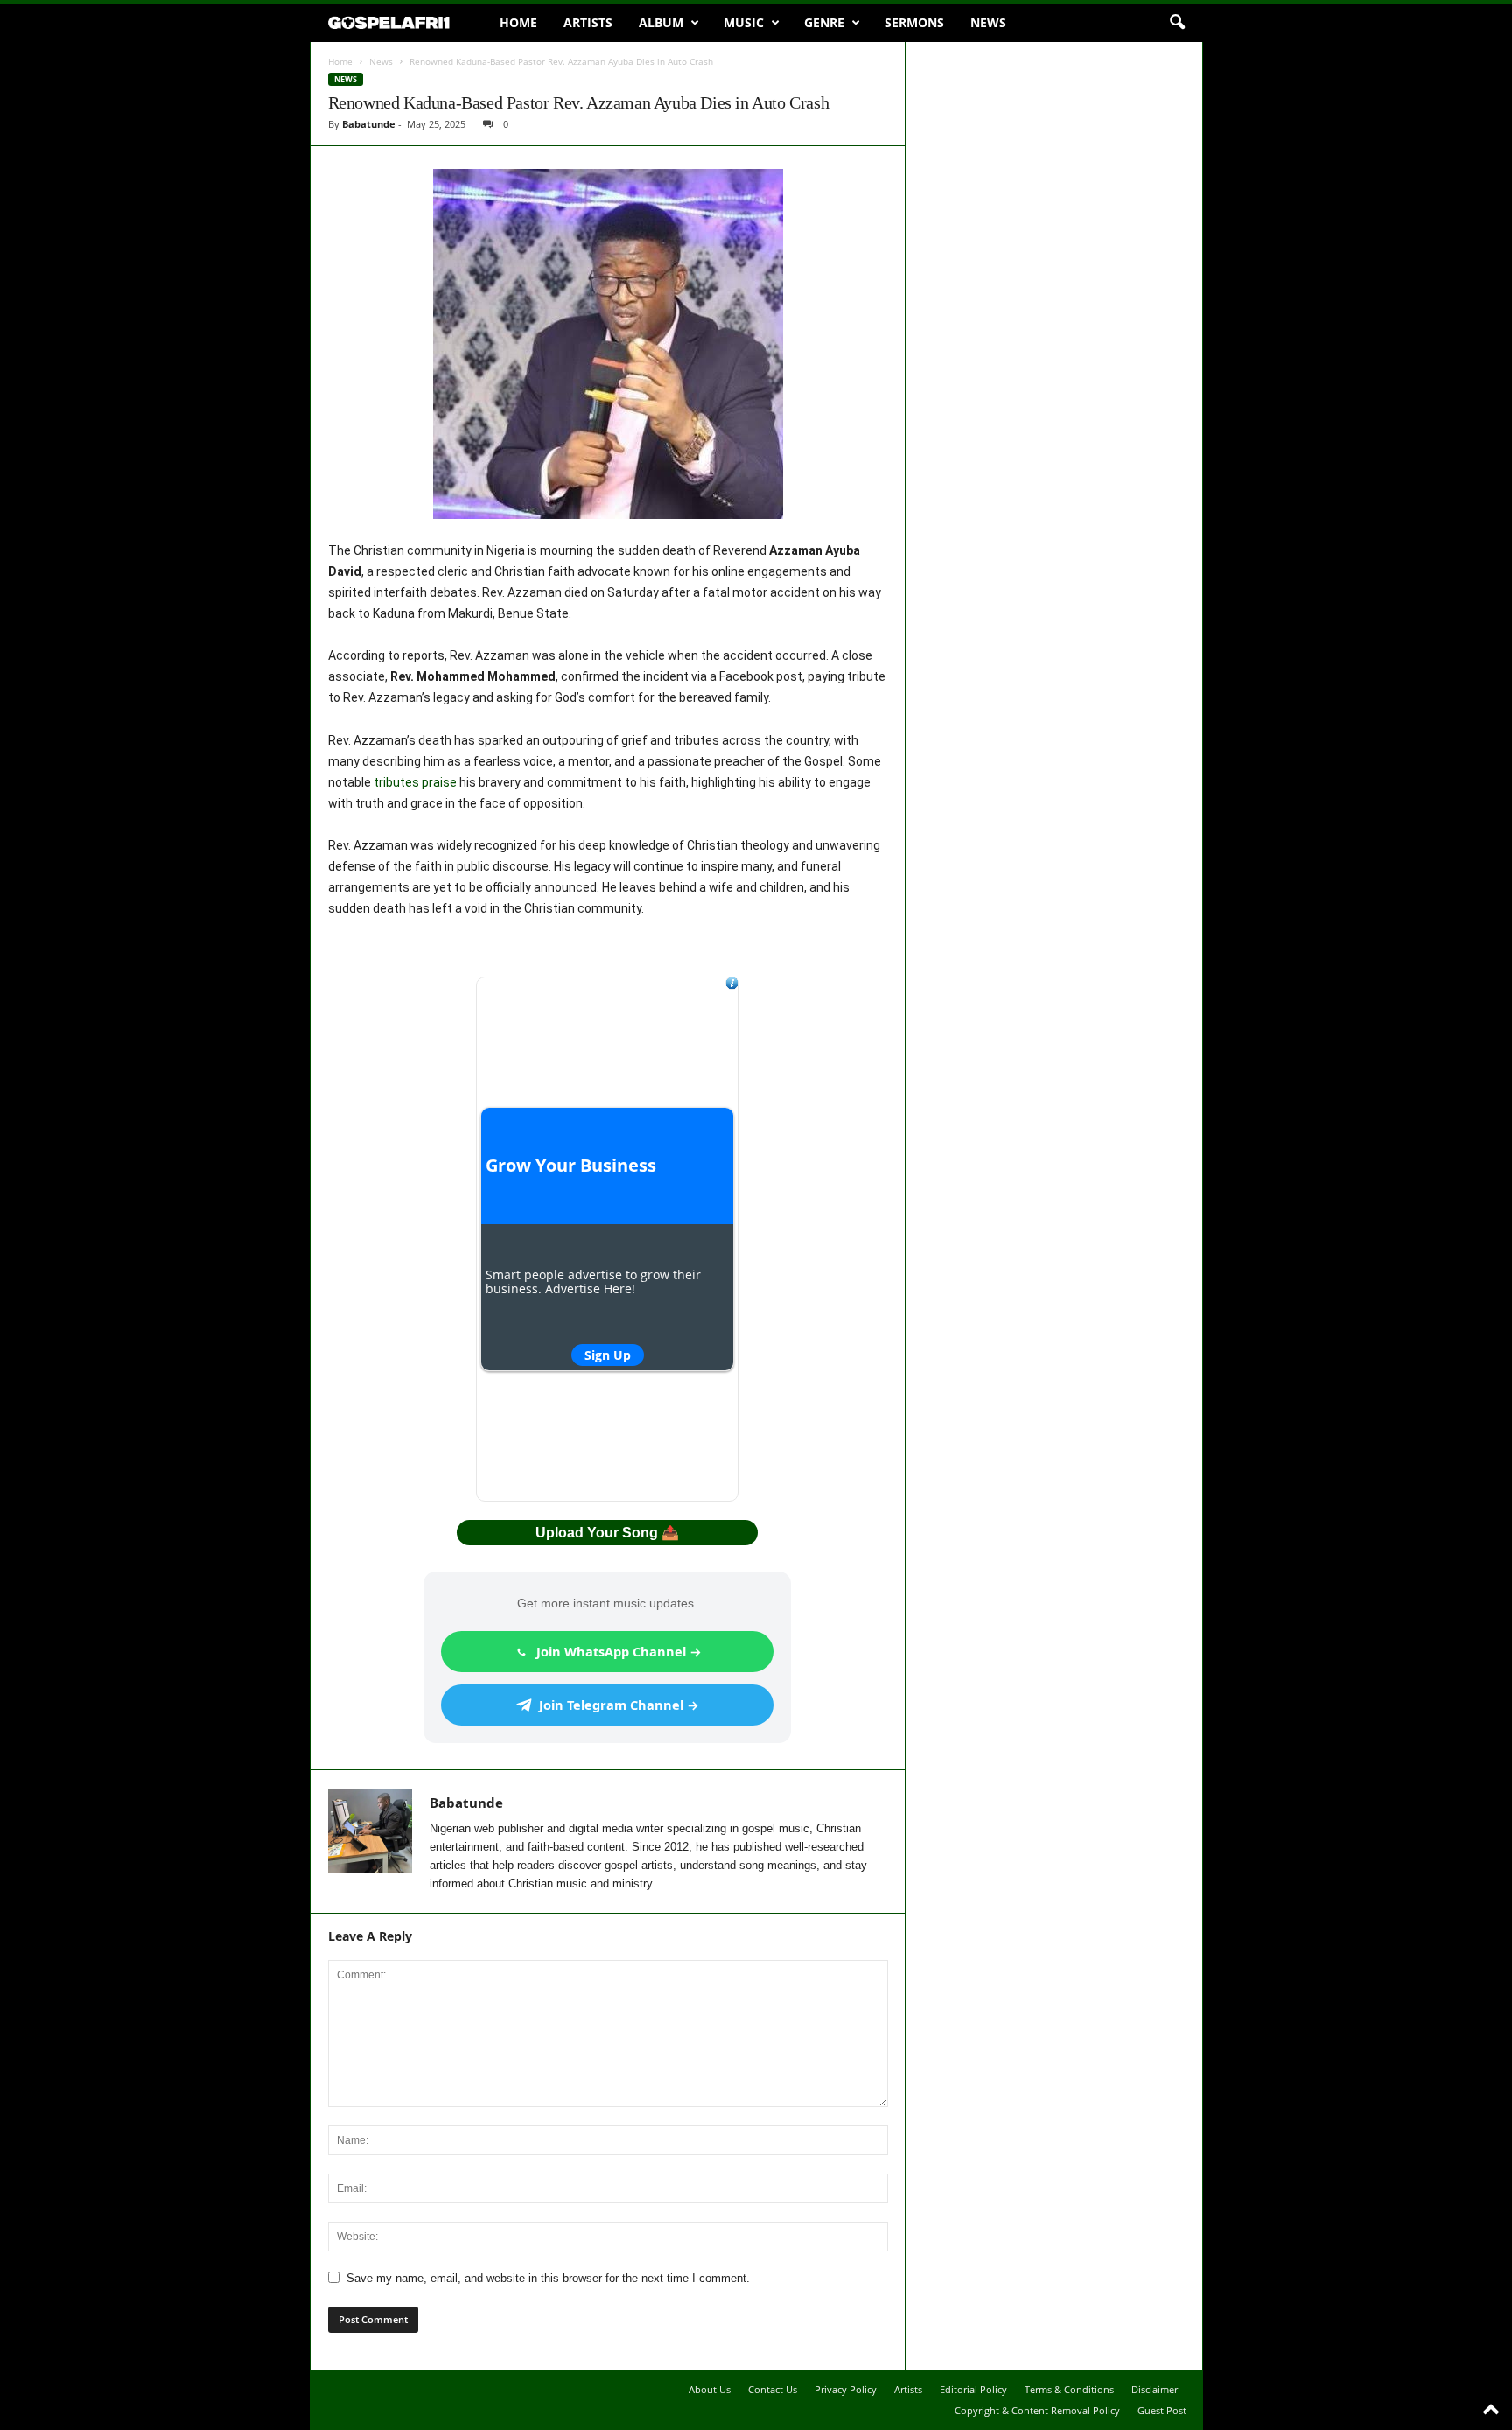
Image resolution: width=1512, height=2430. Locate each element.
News (988, 22)
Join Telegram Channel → (619, 1705)
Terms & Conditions (1069, 2389)
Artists (588, 22)
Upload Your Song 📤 (607, 1533)
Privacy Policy (846, 2389)
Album (661, 22)
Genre (824, 22)
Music (744, 22)
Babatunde (369, 124)
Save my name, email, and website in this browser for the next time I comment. (548, 2278)
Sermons (914, 22)
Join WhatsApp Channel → (619, 1651)
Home (518, 22)
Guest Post (1162, 2410)
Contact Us (773, 2389)
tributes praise (415, 782)
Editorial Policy (973, 2389)
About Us (710, 2389)
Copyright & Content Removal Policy (1037, 2410)
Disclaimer (1155, 2389)
